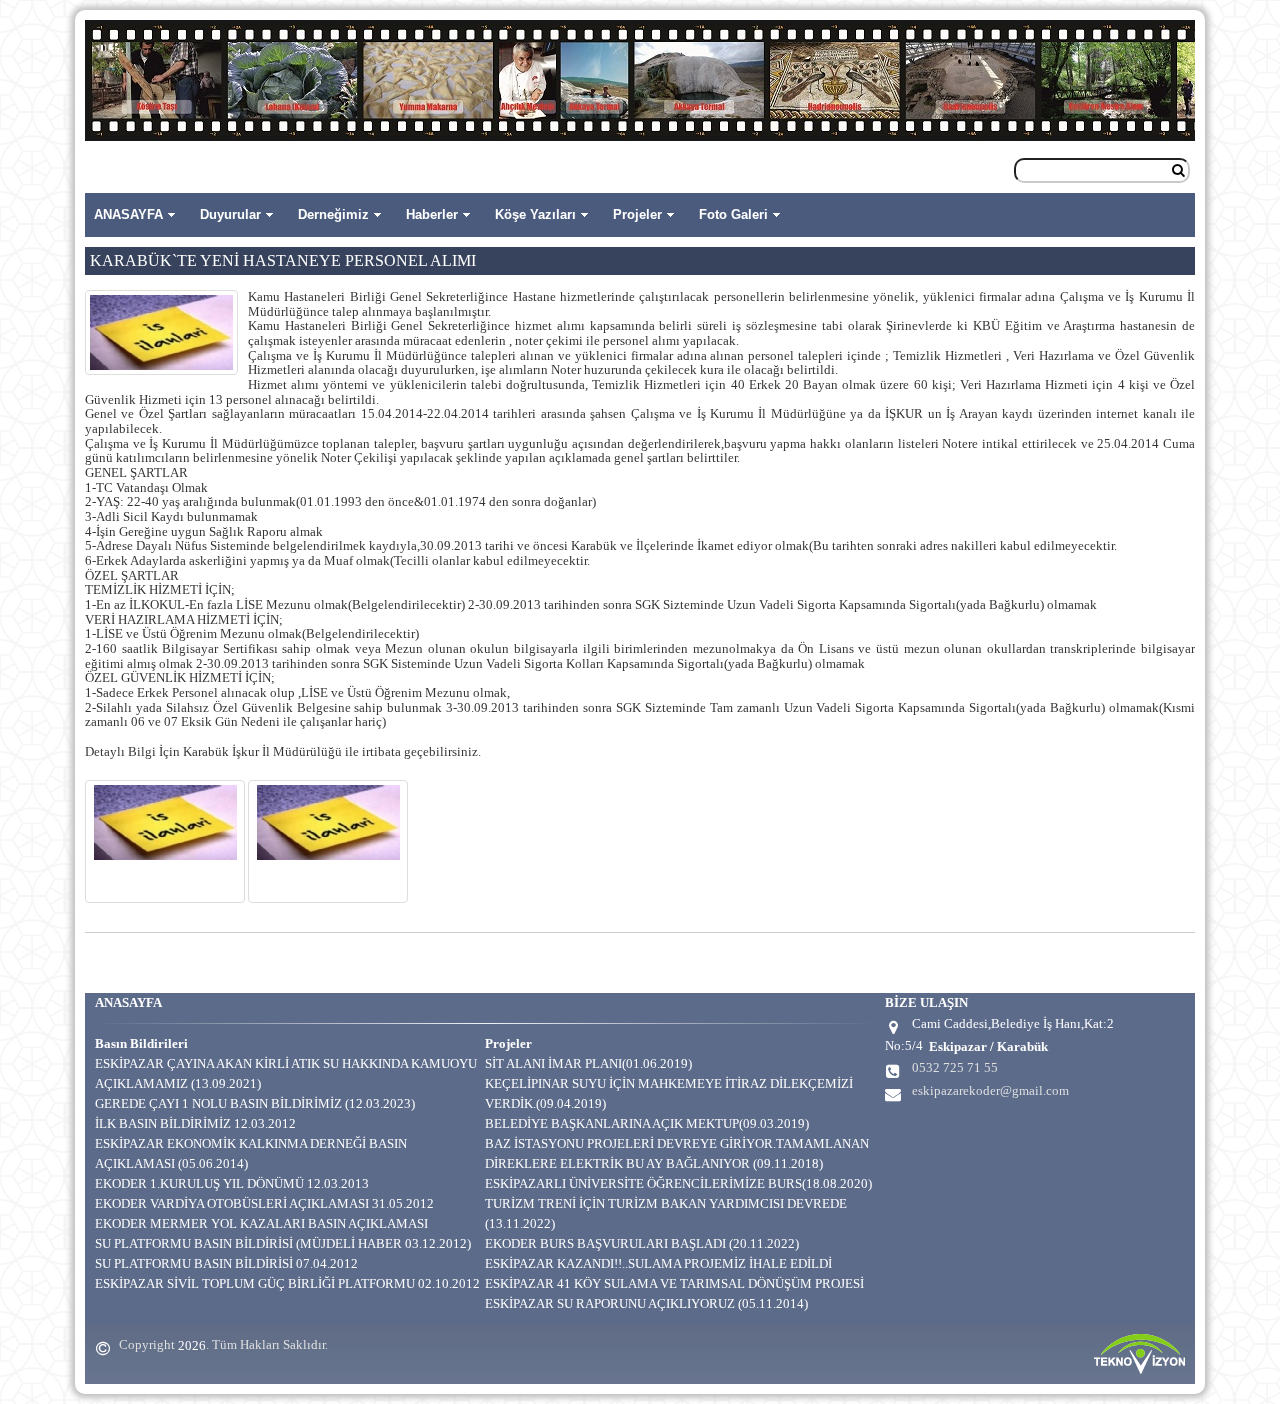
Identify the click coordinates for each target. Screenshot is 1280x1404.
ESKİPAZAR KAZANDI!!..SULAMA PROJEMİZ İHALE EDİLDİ (658, 1263)
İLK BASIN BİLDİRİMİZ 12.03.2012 (195, 1123)
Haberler (432, 214)
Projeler (637, 214)
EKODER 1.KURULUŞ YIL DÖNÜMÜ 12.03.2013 (232, 1183)
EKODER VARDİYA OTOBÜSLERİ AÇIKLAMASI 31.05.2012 (264, 1203)
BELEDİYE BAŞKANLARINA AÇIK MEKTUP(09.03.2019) (647, 1123)
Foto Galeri (733, 214)
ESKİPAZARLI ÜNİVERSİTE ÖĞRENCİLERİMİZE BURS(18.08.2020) (678, 1183)
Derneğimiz (333, 214)
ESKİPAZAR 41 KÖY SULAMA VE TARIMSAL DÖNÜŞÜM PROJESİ (674, 1283)
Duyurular (230, 214)
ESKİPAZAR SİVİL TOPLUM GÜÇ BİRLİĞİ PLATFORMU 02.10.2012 (287, 1283)
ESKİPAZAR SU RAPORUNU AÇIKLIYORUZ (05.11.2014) (646, 1303)
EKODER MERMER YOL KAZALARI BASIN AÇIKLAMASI (261, 1223)
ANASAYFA (128, 214)
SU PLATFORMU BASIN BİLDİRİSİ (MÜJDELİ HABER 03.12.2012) (283, 1243)
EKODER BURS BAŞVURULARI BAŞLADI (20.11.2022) (642, 1243)
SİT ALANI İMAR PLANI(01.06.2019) (588, 1063)
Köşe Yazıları (535, 214)
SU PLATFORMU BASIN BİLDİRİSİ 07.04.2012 (226, 1263)
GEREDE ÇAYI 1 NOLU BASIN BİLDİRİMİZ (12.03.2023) (255, 1103)
